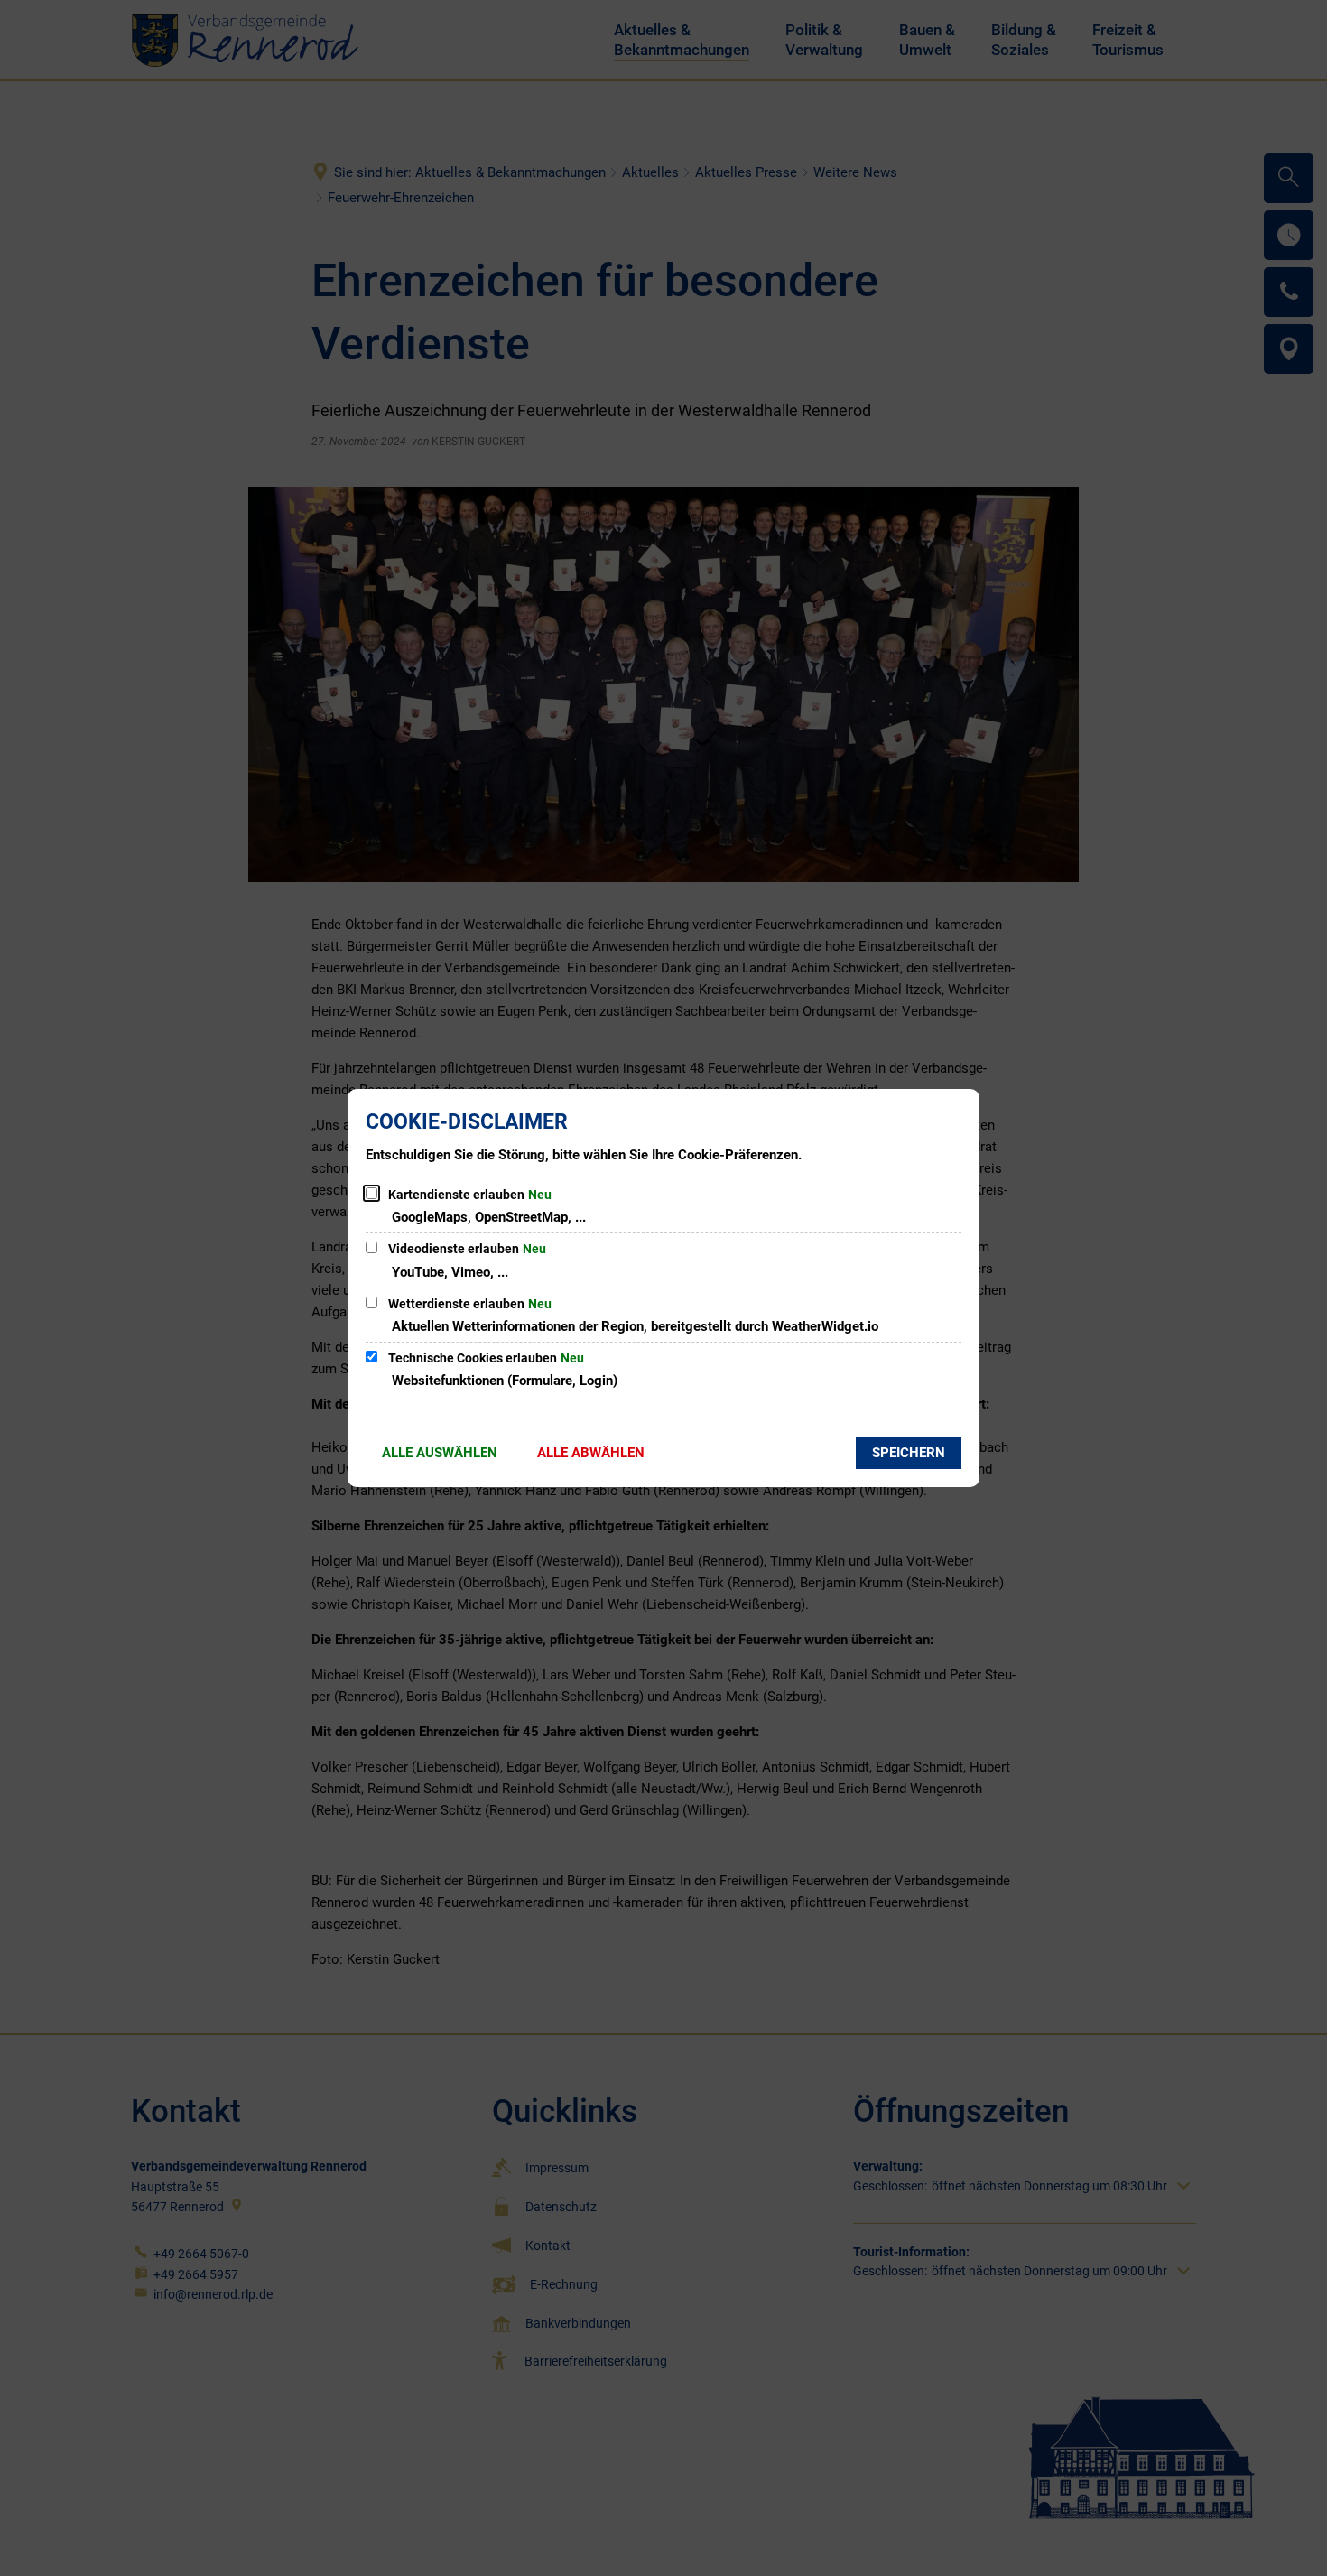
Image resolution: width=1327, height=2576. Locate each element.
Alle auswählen (440, 1453)
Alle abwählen (591, 1453)
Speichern (909, 1453)
